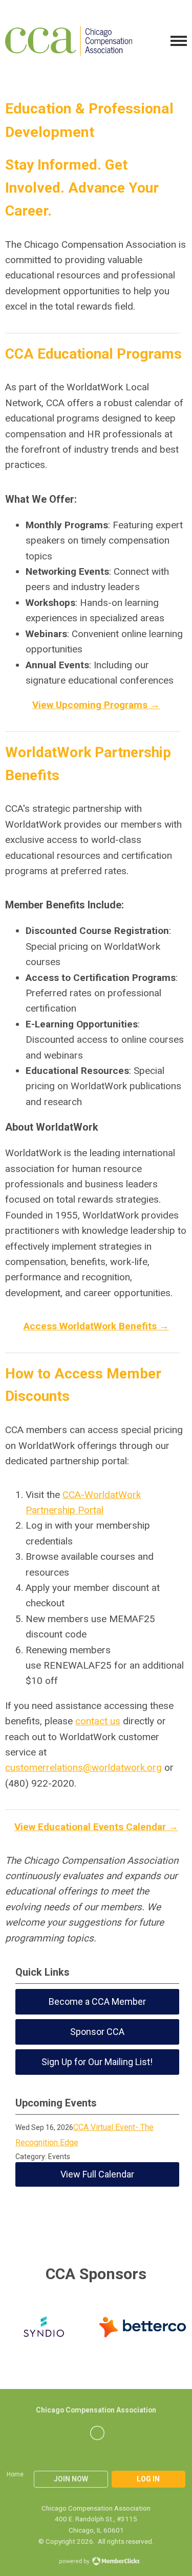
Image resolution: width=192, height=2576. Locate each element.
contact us (98, 1721)
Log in (148, 2479)
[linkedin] (97, 2433)
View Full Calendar (97, 2174)
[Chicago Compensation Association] (69, 41)
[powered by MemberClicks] (96, 2562)
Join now (71, 2479)
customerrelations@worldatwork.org (83, 1767)
